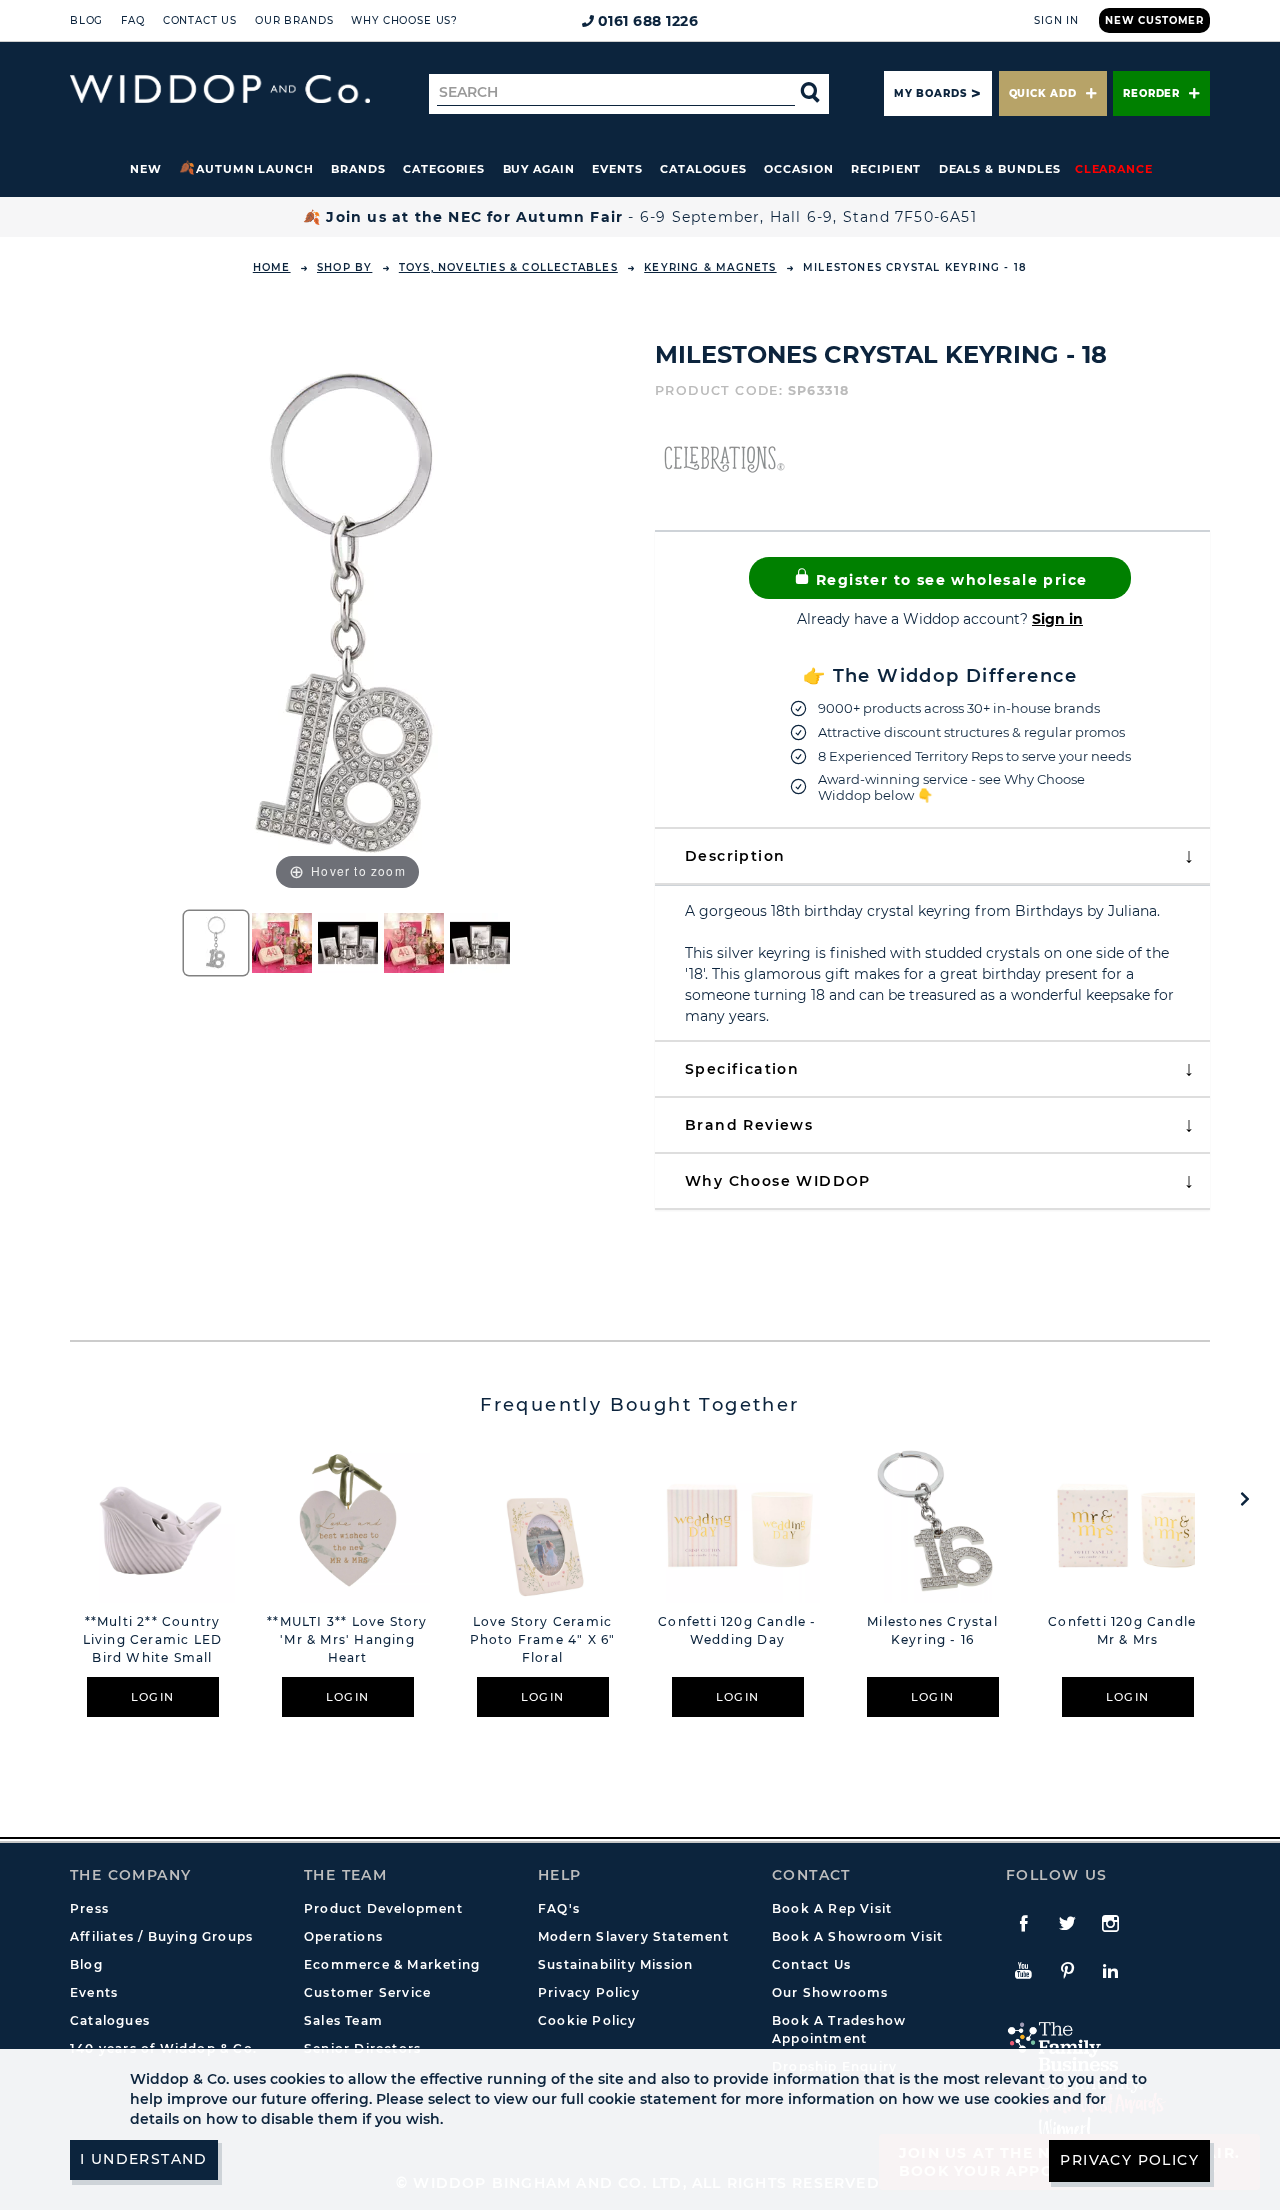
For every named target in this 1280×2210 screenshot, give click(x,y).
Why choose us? (404, 20)
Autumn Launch (255, 169)
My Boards (930, 93)
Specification (742, 1069)
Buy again (539, 169)
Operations (343, 1936)
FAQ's (559, 1908)
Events (617, 169)
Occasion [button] (798, 169)
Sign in (1057, 619)
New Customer (1154, 20)
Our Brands (294, 20)
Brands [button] (358, 169)
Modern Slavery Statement (633, 1936)
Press (89, 1908)
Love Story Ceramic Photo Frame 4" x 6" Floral (543, 1639)
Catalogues (703, 169)
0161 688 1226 (648, 21)
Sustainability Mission (615, 1964)
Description (735, 856)
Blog (86, 20)
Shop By (344, 267)
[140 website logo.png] (220, 89)
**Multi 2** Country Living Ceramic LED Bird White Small (153, 1639)
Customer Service (367, 1992)
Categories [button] (444, 169)
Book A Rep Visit (832, 1908)
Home (272, 267)
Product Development (383, 1908)
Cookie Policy (587, 2020)
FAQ (133, 20)
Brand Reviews (749, 1125)
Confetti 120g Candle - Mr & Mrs (1127, 1630)
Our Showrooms (830, 1992)
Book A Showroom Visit (857, 1936)
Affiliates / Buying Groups (161, 1936)
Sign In (1056, 20)
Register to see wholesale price (949, 580)
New (146, 169)
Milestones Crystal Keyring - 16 (932, 1630)
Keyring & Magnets (710, 267)
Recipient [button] (886, 169)
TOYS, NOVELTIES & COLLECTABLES (508, 267)
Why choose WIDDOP (778, 1181)
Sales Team (343, 2020)
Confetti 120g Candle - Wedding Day (737, 1630)
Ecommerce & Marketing (392, 1964)
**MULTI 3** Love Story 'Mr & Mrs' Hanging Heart (347, 1639)
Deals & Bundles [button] (1000, 169)
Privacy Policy (589, 1992)
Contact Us (200, 20)
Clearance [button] (1114, 169)
